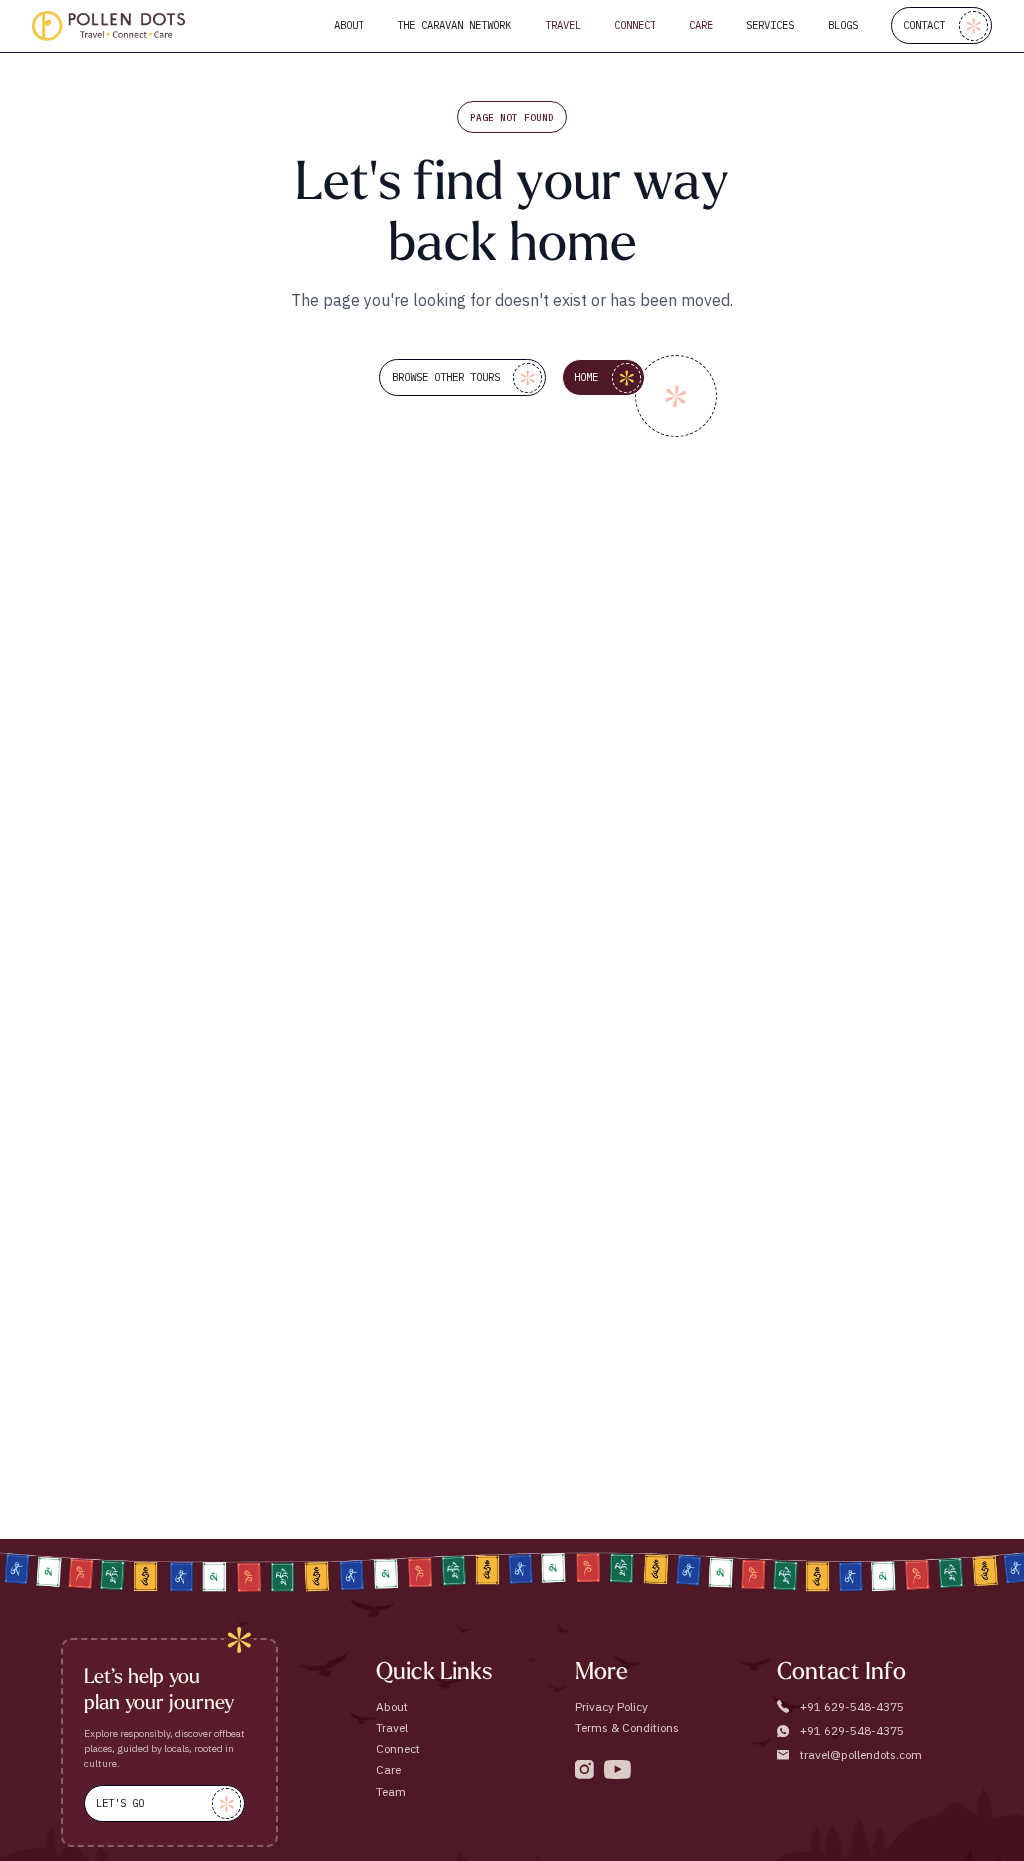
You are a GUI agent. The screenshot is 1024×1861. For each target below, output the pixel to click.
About (392, 1706)
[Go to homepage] (109, 26)
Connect (398, 1748)
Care (388, 1769)
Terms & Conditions (627, 1727)
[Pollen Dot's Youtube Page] (617, 1769)
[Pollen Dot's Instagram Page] (584, 1769)
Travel (392, 1727)
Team (391, 1791)
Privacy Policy (611, 1706)
